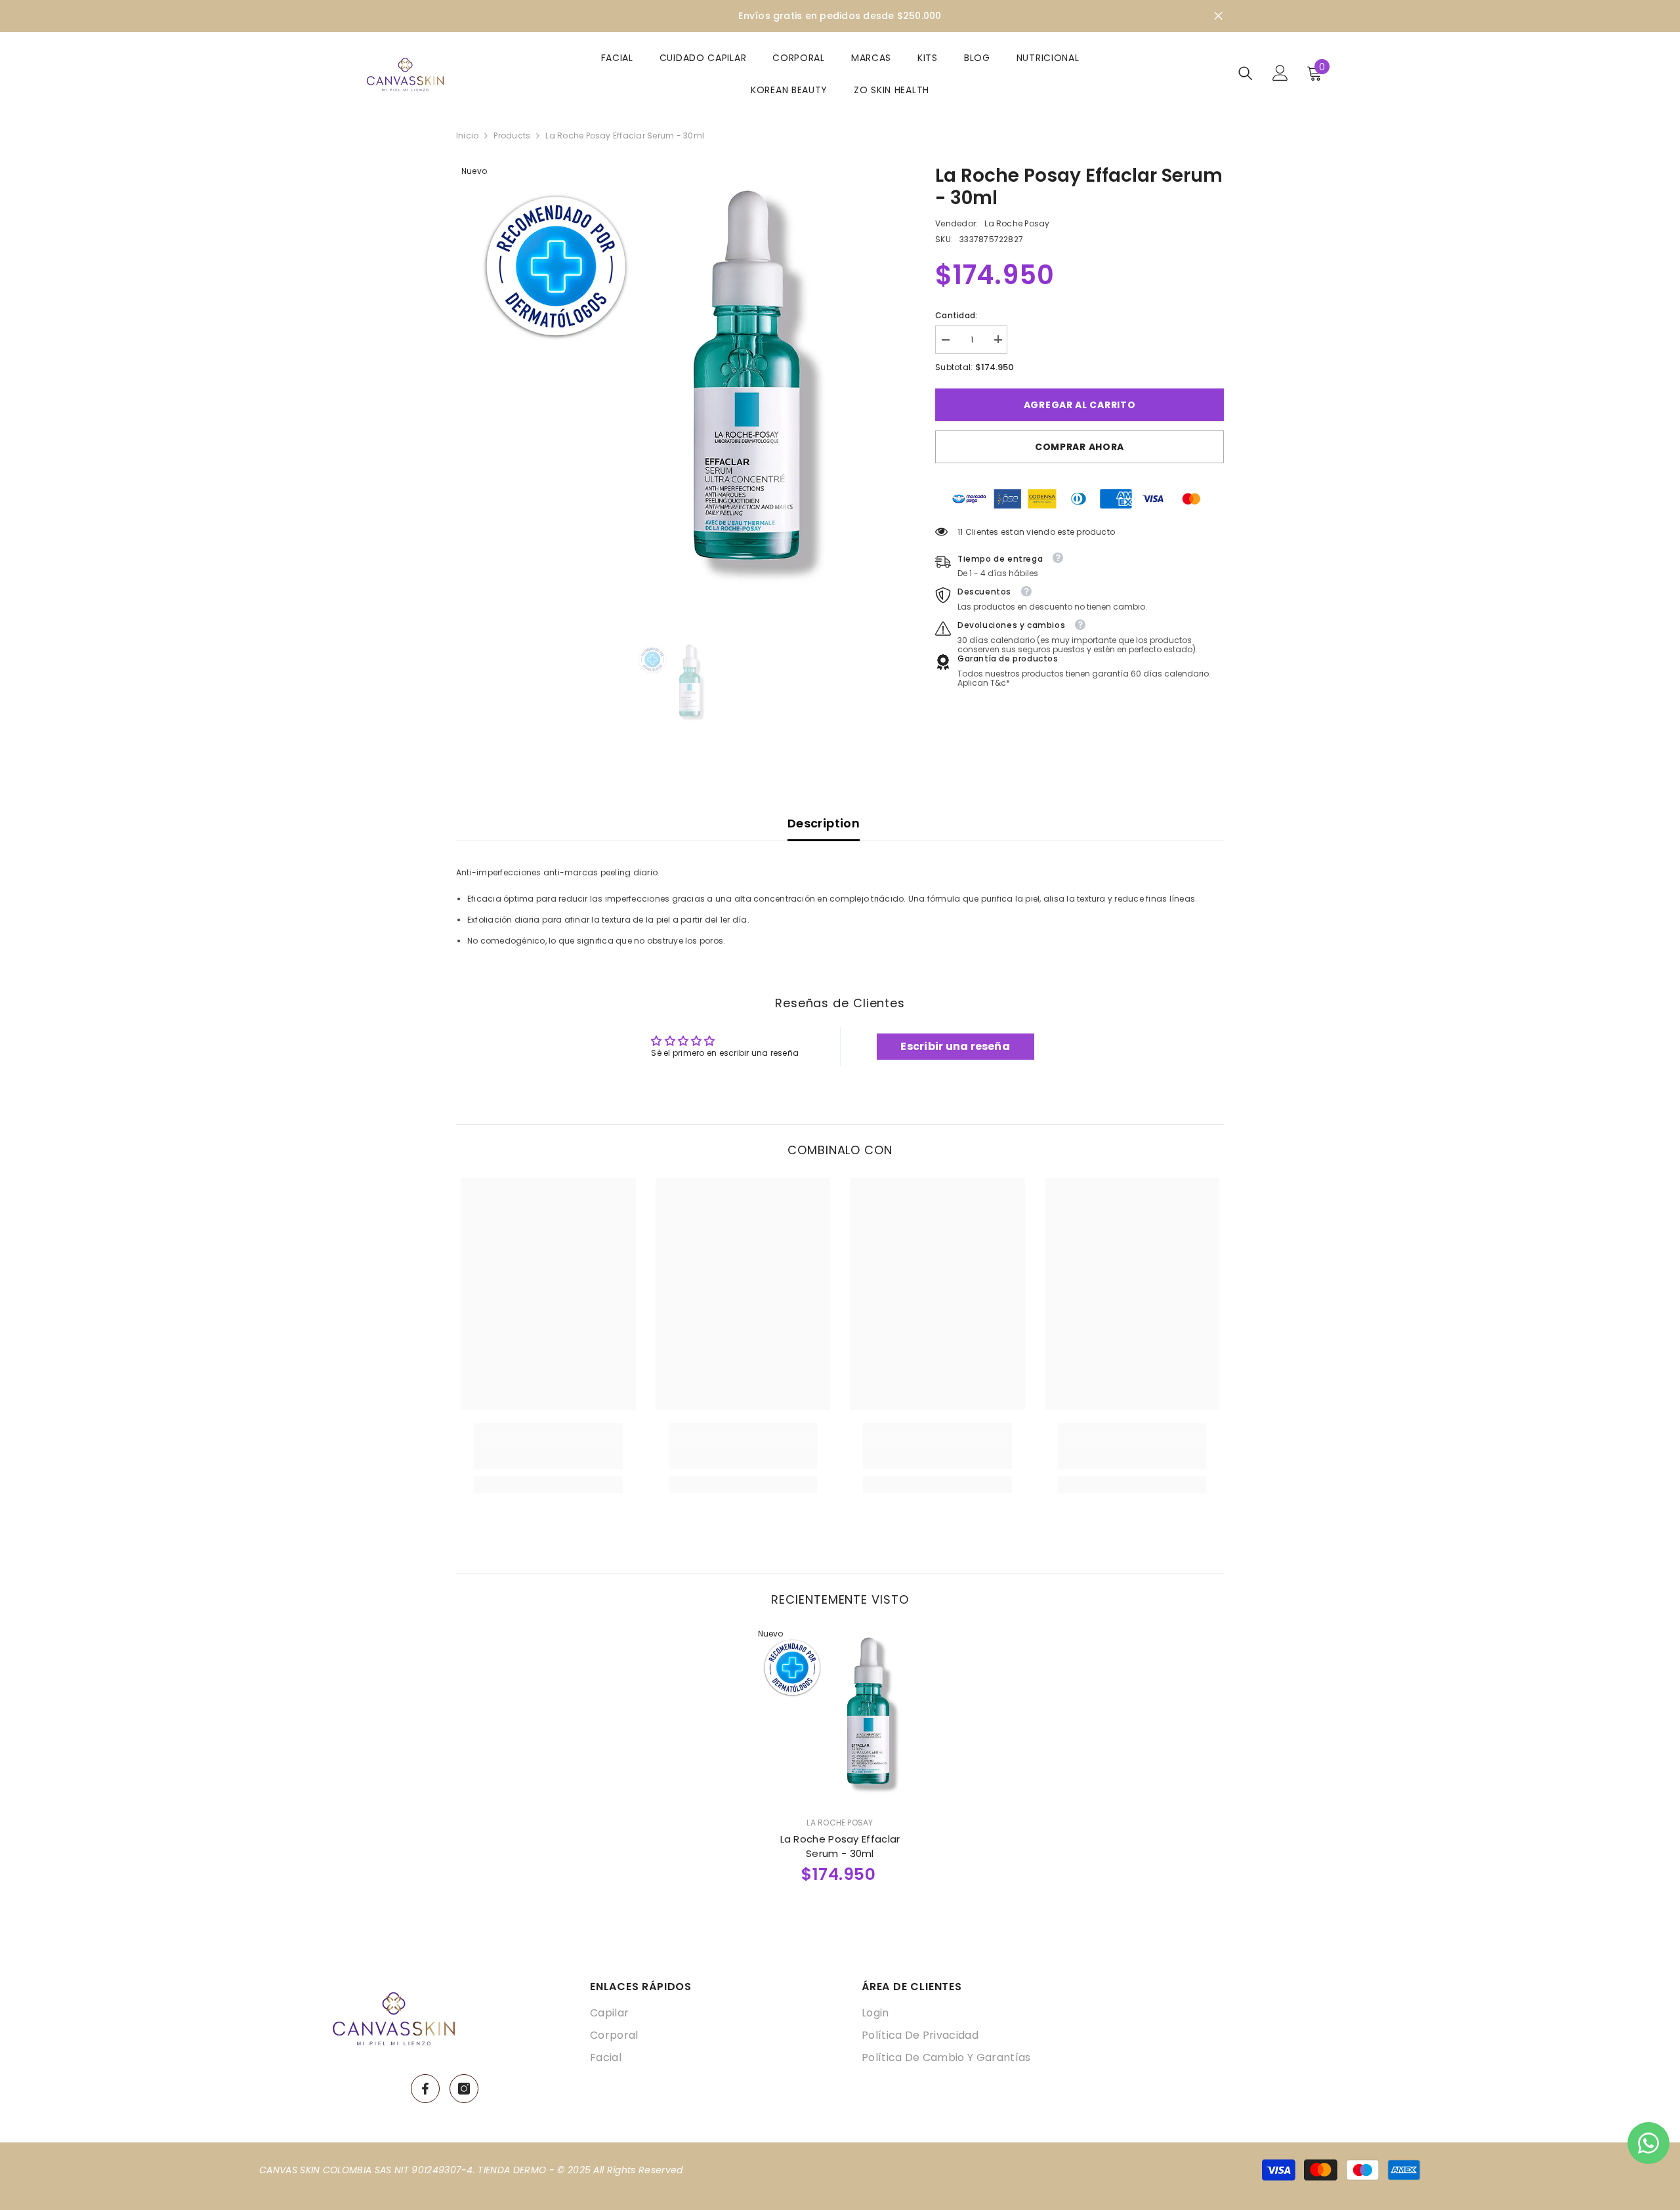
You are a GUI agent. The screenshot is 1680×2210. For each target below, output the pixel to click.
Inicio (467, 136)
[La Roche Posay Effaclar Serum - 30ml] (840, 1715)
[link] (548, 1455)
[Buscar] (1246, 73)
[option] (676, 385)
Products (512, 136)
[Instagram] (464, 2089)
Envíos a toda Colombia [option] (840, 16)
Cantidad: (956, 315)
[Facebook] (425, 2089)
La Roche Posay (1017, 223)
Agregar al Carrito (1080, 405)
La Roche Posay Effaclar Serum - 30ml (840, 1846)
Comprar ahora (1080, 446)
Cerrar (1218, 16)
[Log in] (1280, 73)
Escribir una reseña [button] (955, 1046)
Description (824, 823)
